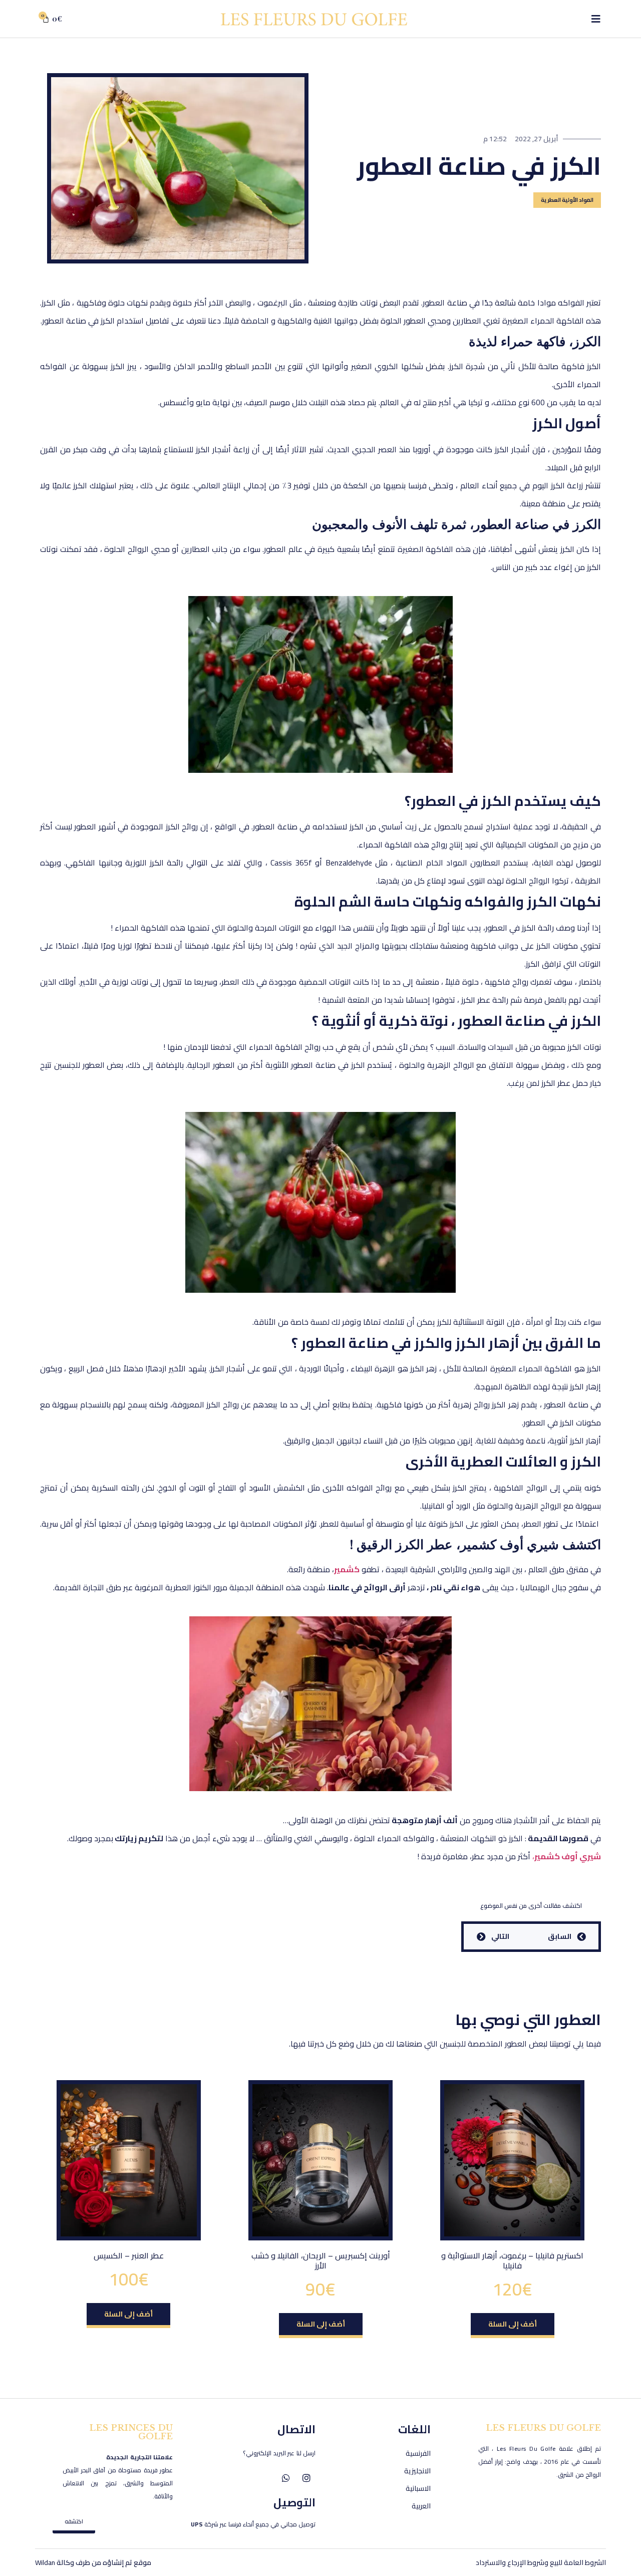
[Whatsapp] (286, 2478)
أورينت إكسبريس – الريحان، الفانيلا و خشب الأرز (321, 2260)
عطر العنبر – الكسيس (129, 2255)
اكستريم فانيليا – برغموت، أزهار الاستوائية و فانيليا (512, 2260)
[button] (513, 2326)
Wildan (45, 2562)
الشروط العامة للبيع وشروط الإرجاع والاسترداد (541, 2562)
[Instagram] (306, 2478)
